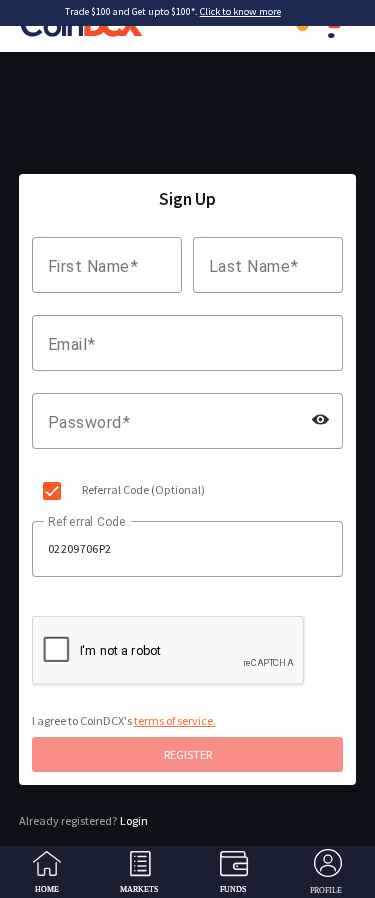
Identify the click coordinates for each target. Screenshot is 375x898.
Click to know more (240, 11)
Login (83, 820)
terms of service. (175, 720)
